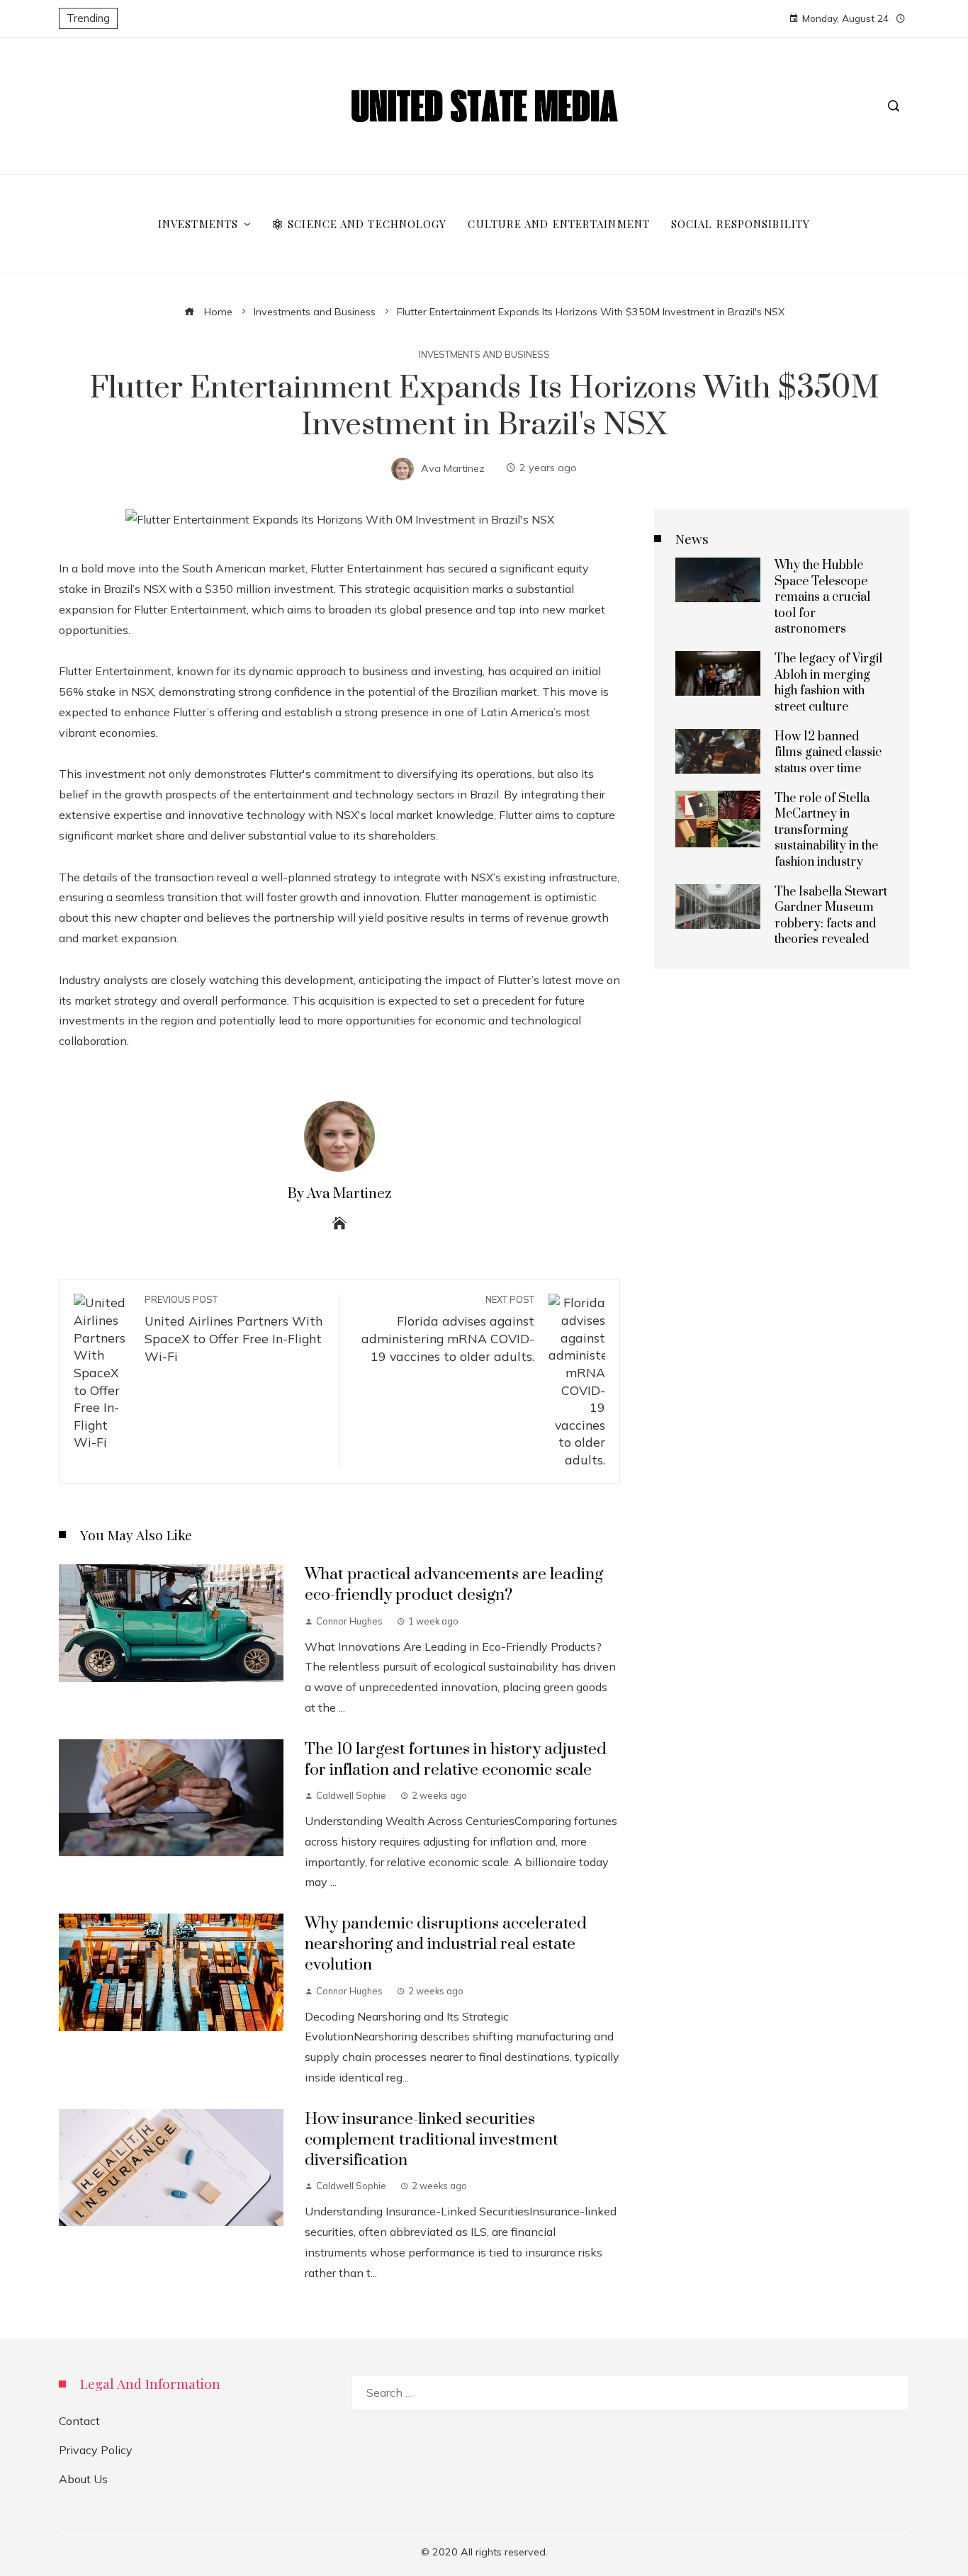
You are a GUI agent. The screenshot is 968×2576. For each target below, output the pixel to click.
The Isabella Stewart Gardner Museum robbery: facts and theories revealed (831, 916)
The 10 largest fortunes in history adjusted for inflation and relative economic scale (456, 1760)
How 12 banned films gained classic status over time (828, 753)
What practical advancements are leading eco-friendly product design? (454, 1585)
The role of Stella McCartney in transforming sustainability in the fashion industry (826, 830)
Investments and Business (484, 355)
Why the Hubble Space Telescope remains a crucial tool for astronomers (822, 597)
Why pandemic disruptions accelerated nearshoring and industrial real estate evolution (446, 1944)
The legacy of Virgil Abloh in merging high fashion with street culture (828, 683)
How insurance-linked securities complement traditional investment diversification (432, 2140)
